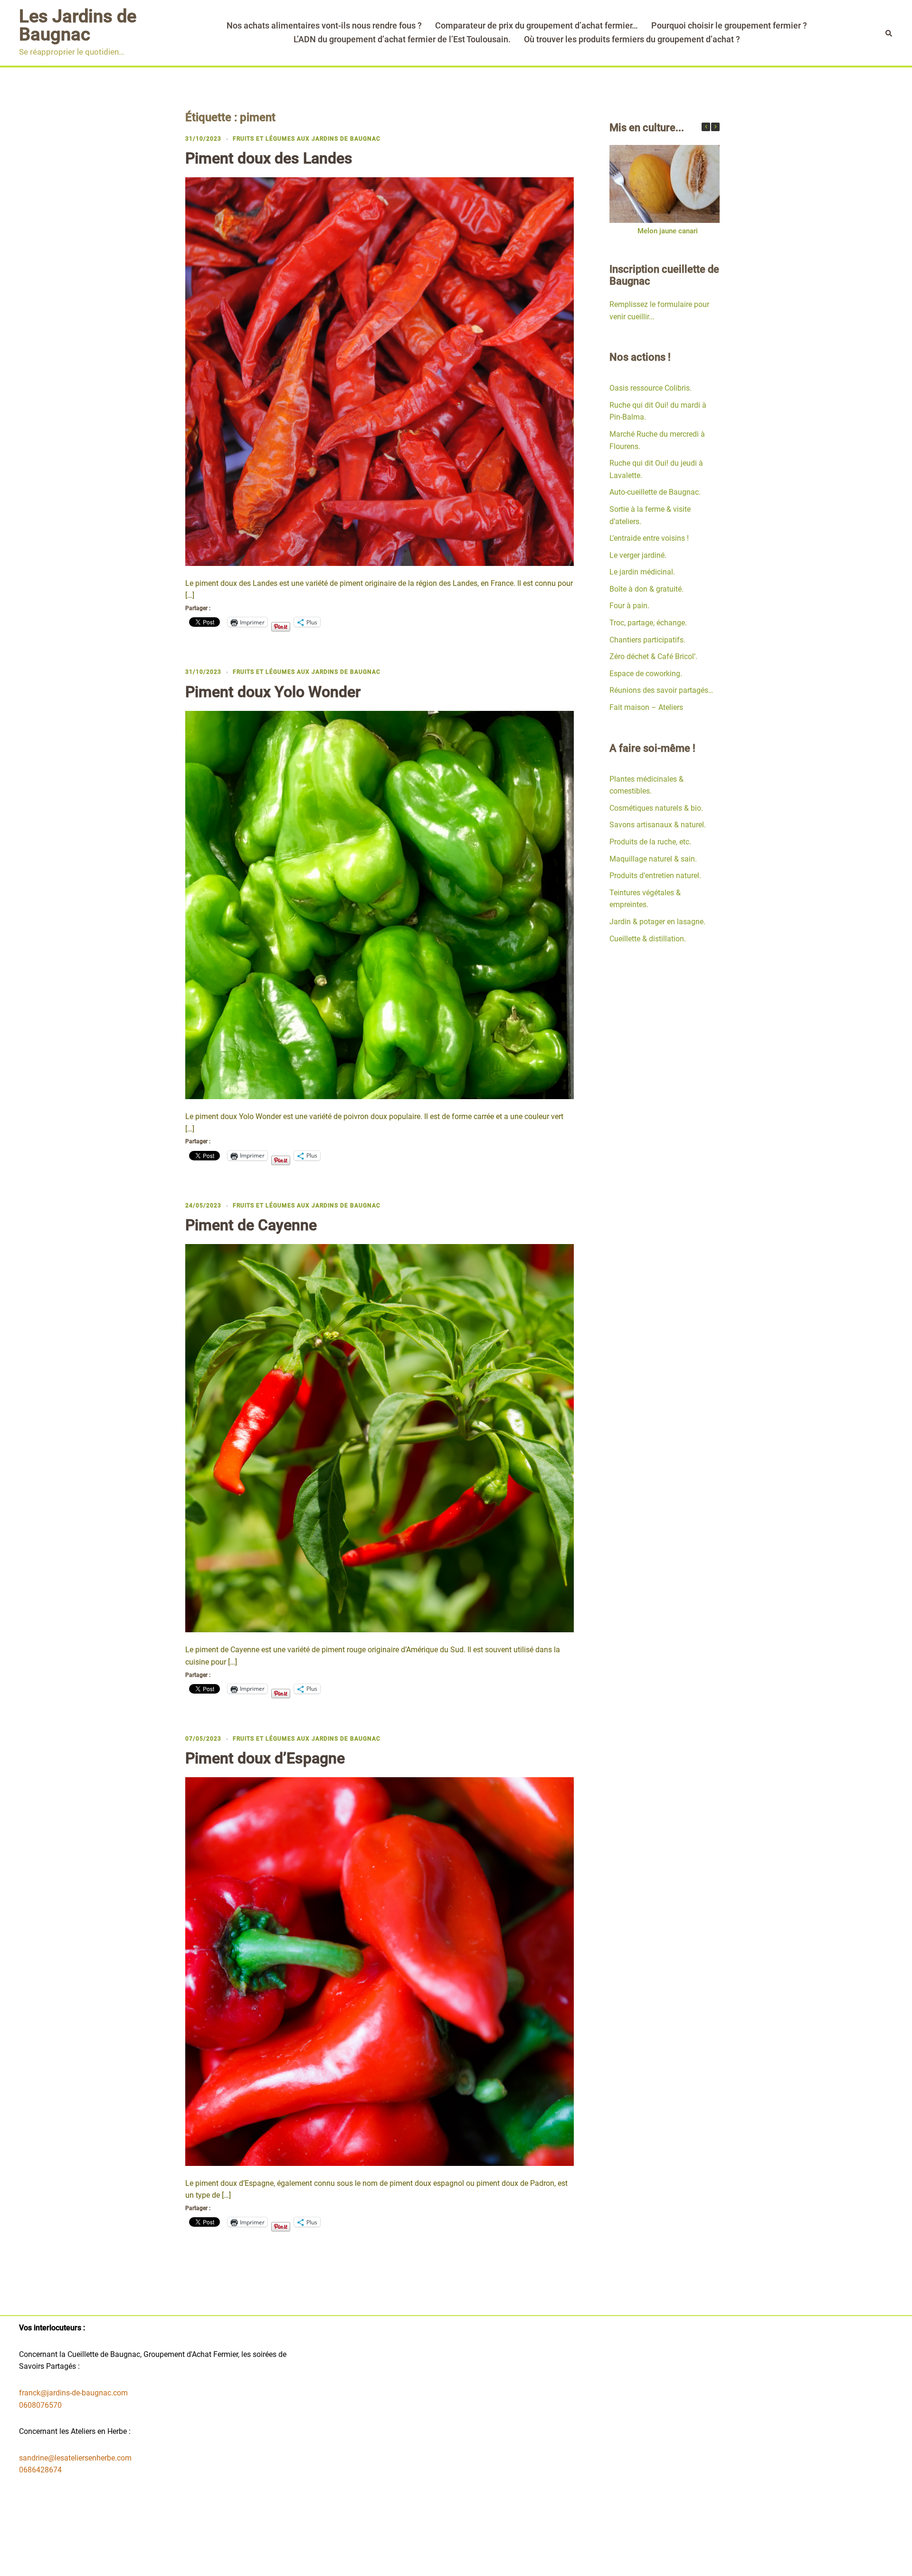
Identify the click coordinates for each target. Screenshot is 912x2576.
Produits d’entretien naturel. (655, 876)
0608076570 (40, 2405)
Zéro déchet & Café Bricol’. (653, 656)
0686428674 (40, 2470)
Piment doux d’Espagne (265, 1758)
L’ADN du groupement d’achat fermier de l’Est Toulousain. (402, 39)
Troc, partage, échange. (648, 623)
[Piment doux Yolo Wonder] (380, 905)
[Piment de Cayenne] (380, 1438)
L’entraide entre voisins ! (649, 538)
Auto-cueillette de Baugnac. (655, 492)
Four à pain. (629, 606)
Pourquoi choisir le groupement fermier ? (729, 25)
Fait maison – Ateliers (646, 707)
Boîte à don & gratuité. (646, 589)
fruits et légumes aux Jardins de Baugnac (307, 139)
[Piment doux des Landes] (380, 371)
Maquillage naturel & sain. (653, 859)
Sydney (388, 2561)
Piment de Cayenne (251, 1225)
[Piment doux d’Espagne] (380, 1971)
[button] (715, 127)
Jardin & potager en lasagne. (657, 922)
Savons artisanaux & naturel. (658, 825)
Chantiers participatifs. (647, 640)
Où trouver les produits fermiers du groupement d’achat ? (632, 39)
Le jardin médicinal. (642, 572)
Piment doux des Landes (269, 158)
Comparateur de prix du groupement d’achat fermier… (537, 25)
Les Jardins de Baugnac (78, 25)
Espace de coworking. (646, 674)
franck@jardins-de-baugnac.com (73, 2393)
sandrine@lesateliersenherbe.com (75, 2458)
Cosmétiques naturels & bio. (656, 808)
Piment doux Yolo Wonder (273, 692)
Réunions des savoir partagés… (661, 690)
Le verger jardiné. (638, 555)
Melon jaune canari (667, 231)
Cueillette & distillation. (648, 939)
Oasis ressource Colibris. (651, 388)
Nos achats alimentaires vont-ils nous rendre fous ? (324, 25)
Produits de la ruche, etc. (650, 842)
